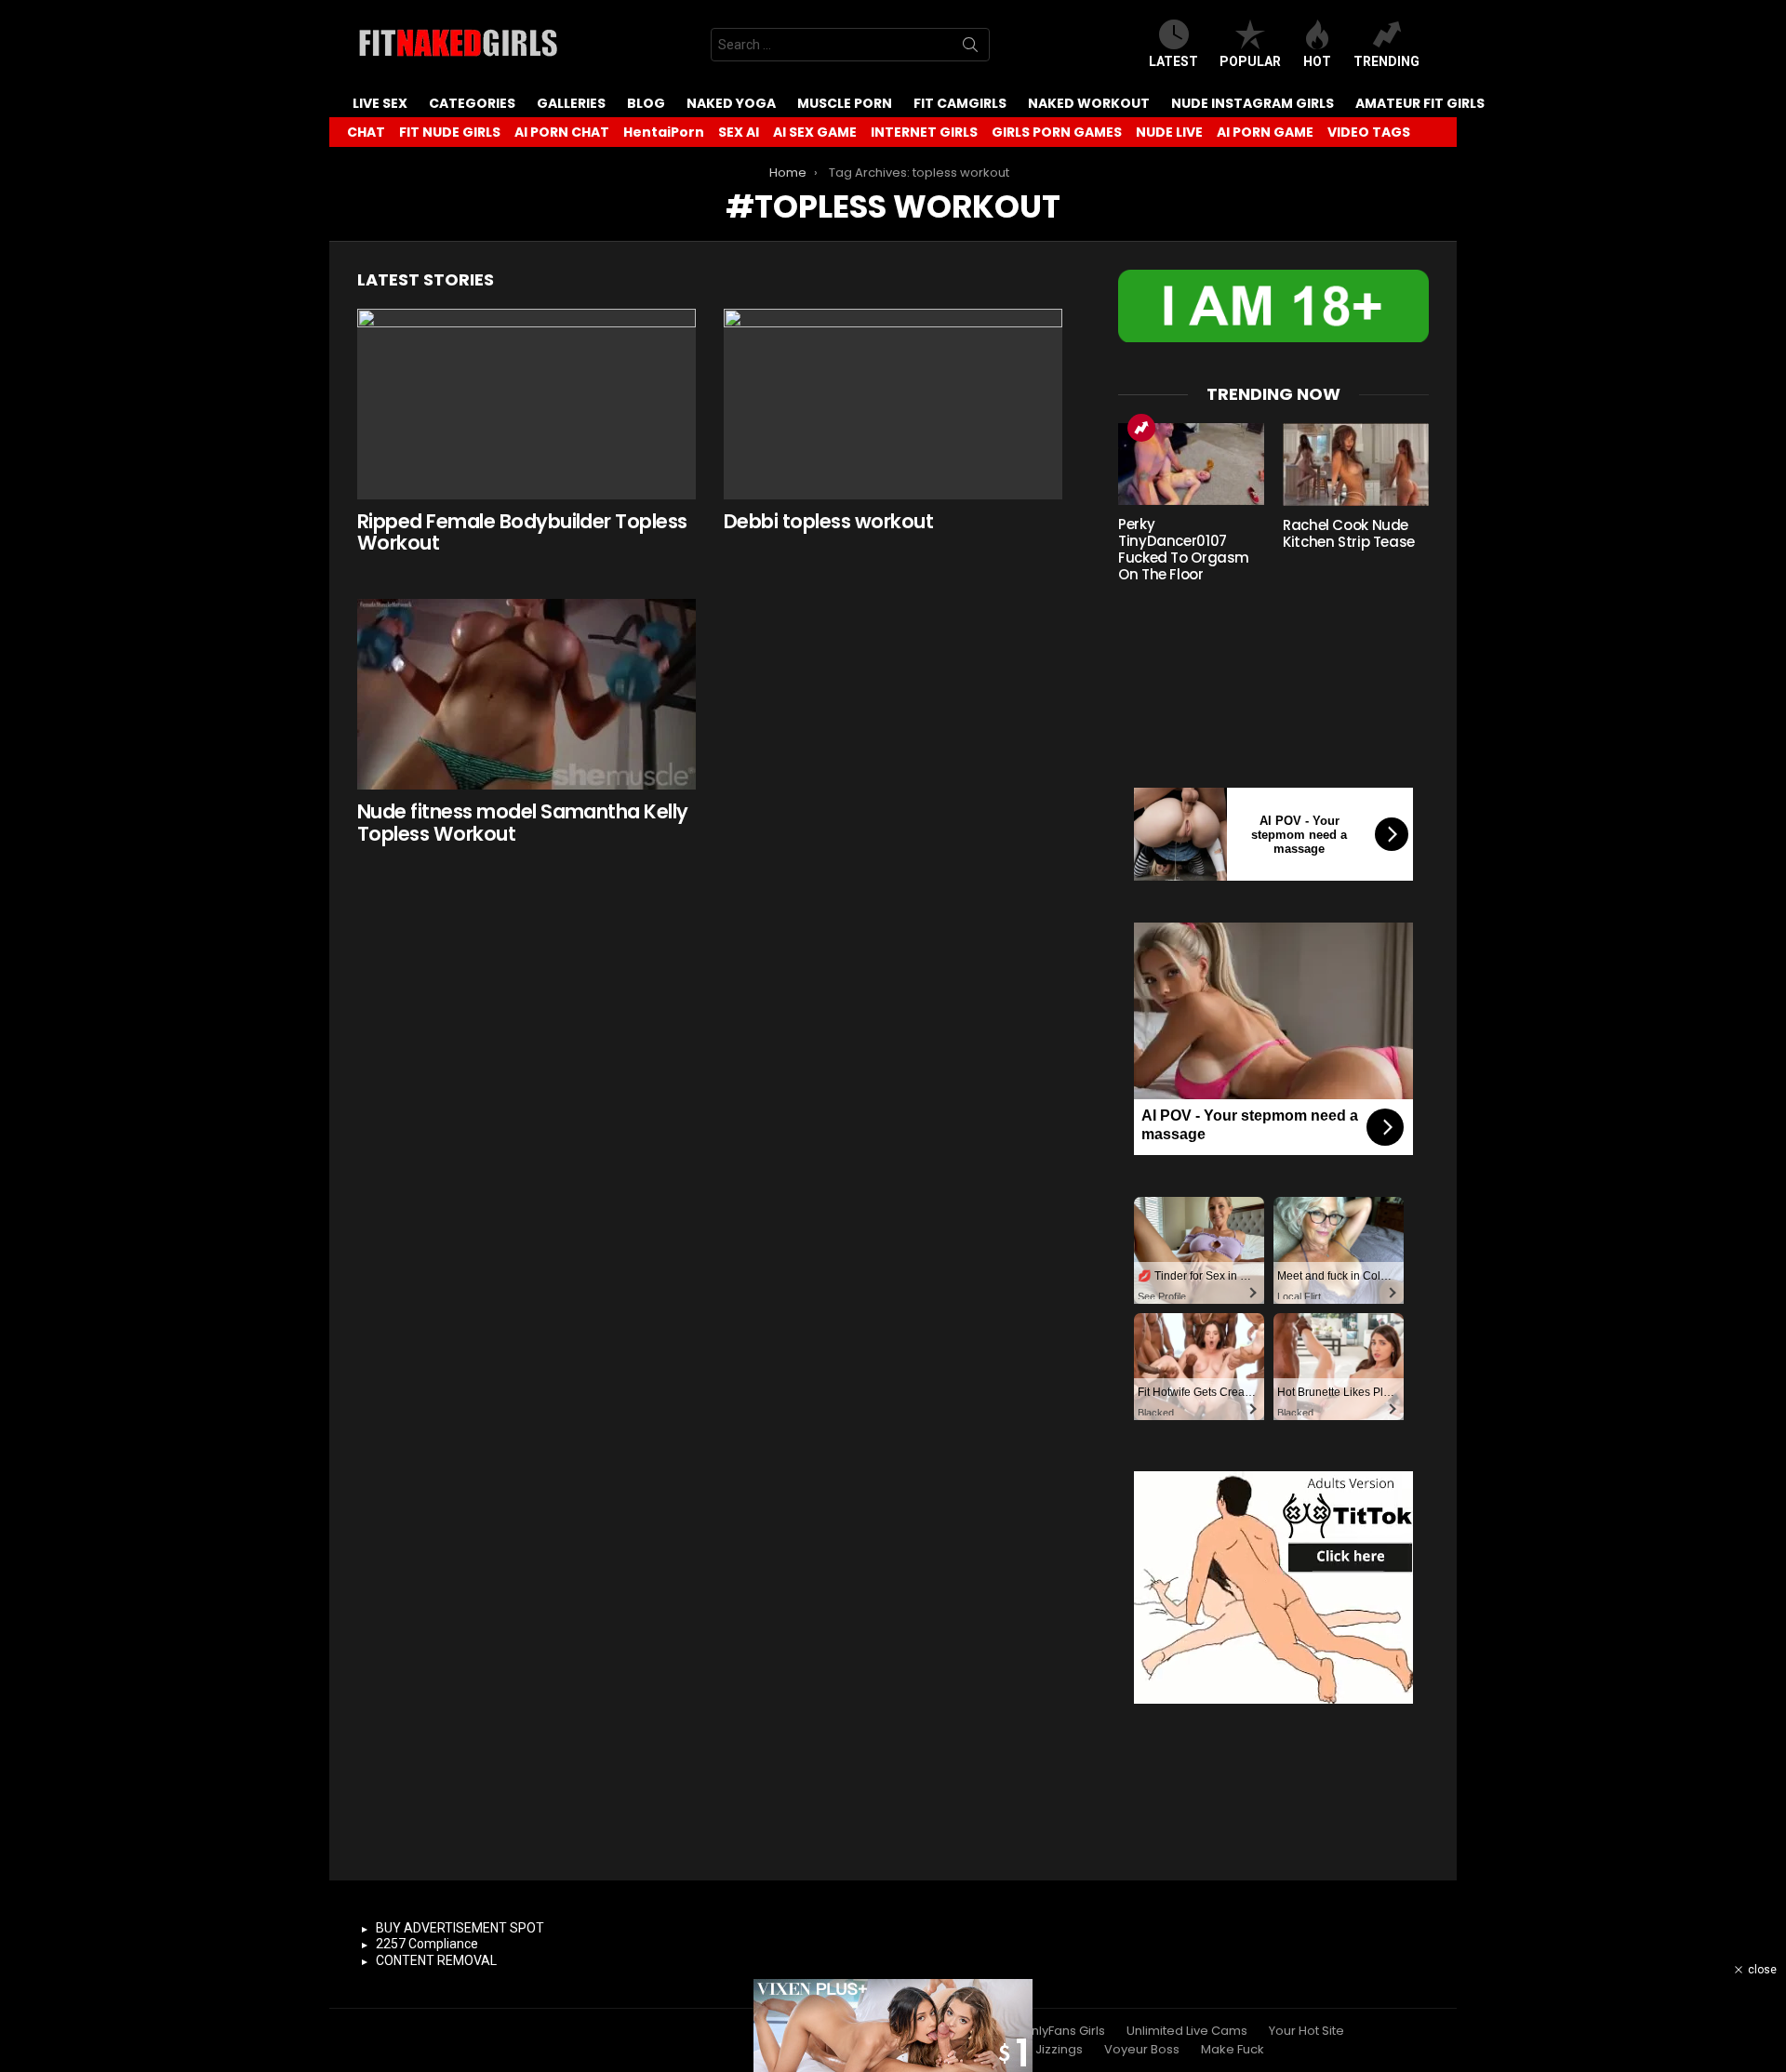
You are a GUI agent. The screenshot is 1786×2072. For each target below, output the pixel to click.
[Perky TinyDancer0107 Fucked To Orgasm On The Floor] (1191, 464)
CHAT (366, 132)
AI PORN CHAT (562, 132)
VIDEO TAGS (1369, 132)
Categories (472, 103)
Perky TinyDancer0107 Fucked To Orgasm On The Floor (1184, 549)
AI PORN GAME (1265, 132)
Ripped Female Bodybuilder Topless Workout (522, 532)
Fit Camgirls (960, 103)
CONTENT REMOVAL (436, 1960)
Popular (1250, 61)
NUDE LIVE (1169, 132)
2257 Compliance (427, 1944)
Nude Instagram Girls (1253, 103)
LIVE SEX (380, 103)
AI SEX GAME (815, 132)
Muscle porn (845, 103)
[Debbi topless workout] (893, 404)
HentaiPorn (664, 132)
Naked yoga (731, 103)
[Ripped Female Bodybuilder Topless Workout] (526, 404)
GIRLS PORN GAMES (1057, 132)
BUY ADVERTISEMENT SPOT (460, 1928)
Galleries (571, 103)
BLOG (646, 103)
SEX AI (739, 132)
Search (970, 48)
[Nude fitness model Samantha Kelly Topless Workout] (526, 694)
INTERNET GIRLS (924, 132)
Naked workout (1089, 103)
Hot (1317, 61)
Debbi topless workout (828, 521)
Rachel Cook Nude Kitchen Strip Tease (1349, 533)
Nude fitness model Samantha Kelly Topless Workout (523, 823)
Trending (1386, 61)
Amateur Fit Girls (1420, 103)
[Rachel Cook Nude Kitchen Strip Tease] (1356, 465)
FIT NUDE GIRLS (450, 132)
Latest (1173, 61)
